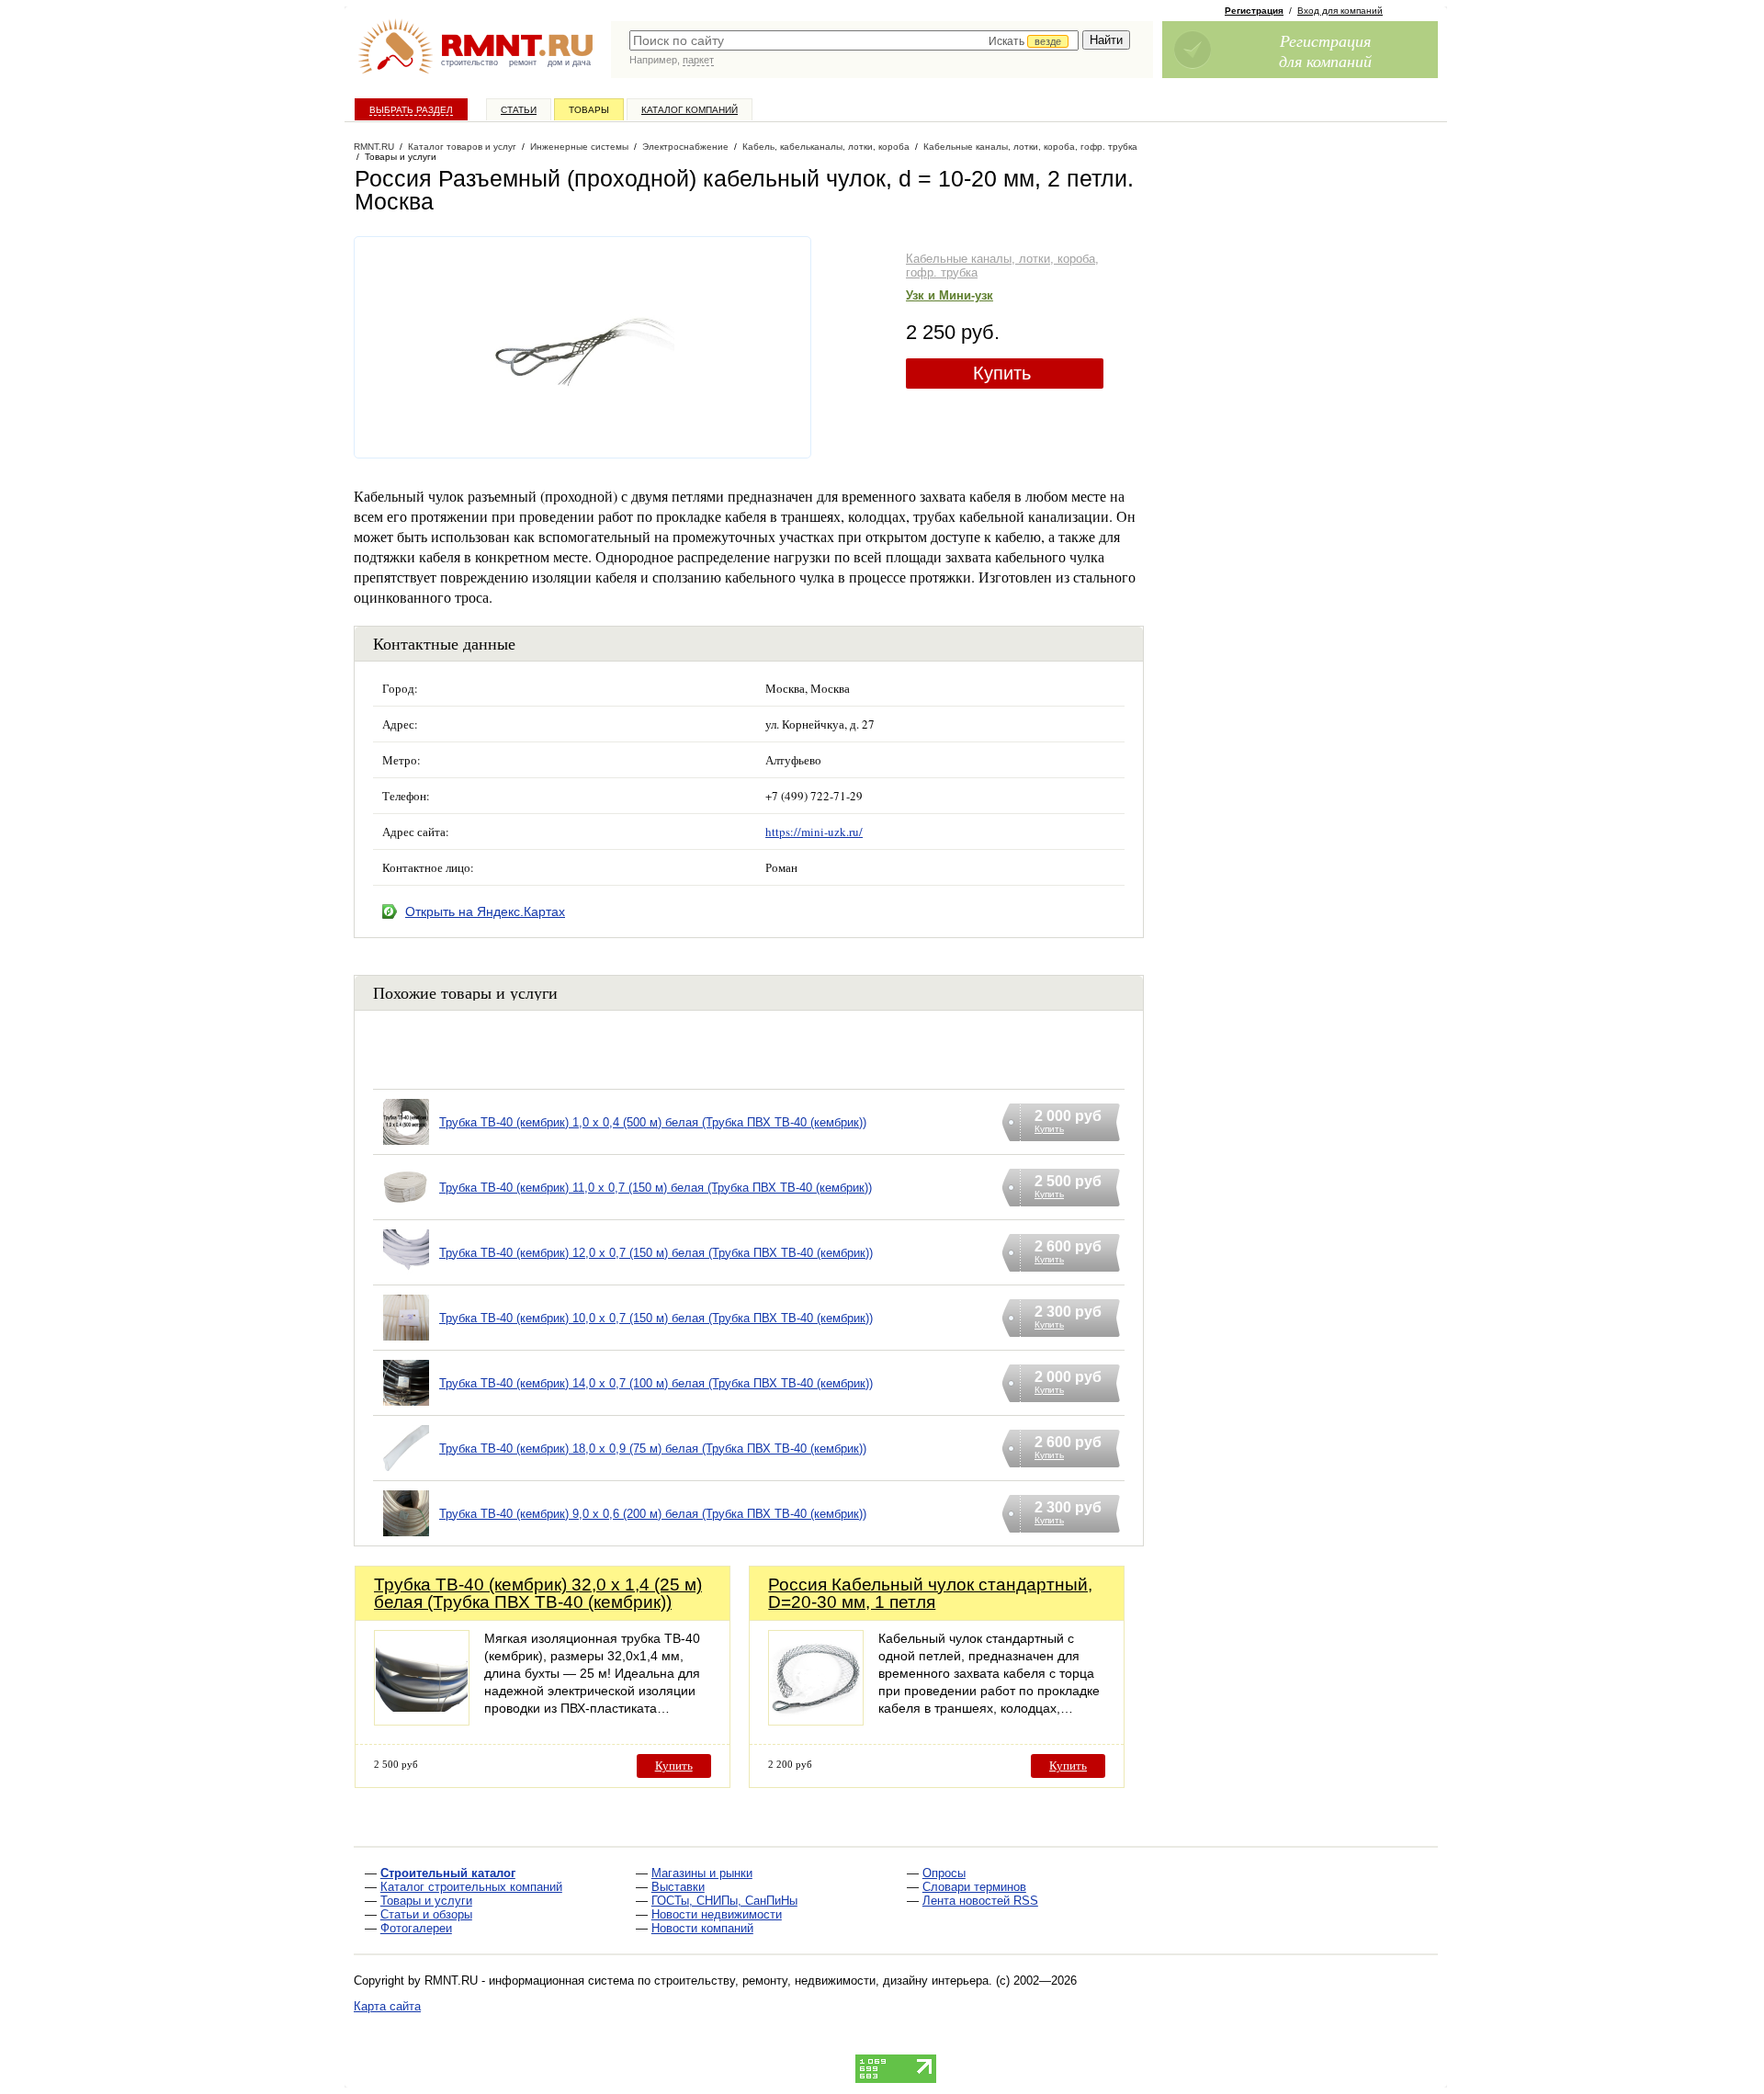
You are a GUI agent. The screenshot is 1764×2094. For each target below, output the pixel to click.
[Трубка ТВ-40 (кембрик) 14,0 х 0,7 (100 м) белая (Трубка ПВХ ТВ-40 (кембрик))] (406, 1406)
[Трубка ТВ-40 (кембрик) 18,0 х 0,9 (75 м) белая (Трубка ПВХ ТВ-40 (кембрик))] (406, 1471)
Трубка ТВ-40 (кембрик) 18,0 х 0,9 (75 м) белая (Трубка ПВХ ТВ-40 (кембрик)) (653, 1449)
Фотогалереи (416, 1928)
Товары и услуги (426, 1901)
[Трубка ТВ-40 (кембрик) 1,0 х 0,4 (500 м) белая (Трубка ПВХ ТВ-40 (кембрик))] (406, 1145)
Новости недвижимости (717, 1914)
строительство (469, 62)
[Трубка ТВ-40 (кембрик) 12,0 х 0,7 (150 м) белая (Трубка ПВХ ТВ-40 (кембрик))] (406, 1276)
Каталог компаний (690, 110)
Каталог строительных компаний (471, 1887)
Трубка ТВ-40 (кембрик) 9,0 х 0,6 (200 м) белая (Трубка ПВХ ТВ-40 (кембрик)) (653, 1514)
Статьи (519, 110)
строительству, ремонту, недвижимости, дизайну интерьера (821, 1981)
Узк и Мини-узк (950, 295)
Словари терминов (974, 1887)
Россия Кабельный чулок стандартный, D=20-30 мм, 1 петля (930, 1593)
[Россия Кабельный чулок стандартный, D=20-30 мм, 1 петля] (816, 1720)
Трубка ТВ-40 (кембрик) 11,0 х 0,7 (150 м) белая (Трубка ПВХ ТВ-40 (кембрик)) (656, 1188)
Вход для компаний (1340, 11)
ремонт (523, 62)
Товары (589, 110)
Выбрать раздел (411, 110)
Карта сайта (387, 2006)
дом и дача (569, 62)
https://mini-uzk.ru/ (814, 832)
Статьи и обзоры (426, 1914)
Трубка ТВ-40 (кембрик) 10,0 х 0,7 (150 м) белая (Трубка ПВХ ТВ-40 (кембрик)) (656, 1318)
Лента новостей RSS (980, 1901)
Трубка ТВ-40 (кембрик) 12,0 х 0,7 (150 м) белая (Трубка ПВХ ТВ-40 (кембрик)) (656, 1253)
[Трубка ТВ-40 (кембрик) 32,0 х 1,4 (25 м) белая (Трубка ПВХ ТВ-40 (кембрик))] (422, 1720)
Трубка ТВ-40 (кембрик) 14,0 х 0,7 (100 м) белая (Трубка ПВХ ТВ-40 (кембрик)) (656, 1383)
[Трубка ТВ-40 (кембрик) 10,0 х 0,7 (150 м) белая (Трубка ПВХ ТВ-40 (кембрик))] (406, 1341)
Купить (1002, 373)
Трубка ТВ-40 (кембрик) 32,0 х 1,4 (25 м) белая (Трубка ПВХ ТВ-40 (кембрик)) (538, 1593)
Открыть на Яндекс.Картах (485, 911)
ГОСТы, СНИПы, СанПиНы (724, 1901)
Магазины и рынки (702, 1873)
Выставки (678, 1887)
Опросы (944, 1873)
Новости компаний (702, 1928)
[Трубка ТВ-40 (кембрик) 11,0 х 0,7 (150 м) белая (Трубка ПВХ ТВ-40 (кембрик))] (406, 1211)
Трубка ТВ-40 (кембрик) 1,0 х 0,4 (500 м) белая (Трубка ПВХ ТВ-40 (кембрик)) (653, 1122)
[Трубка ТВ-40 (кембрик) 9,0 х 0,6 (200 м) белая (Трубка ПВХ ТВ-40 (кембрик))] (406, 1537)
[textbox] (854, 40)
